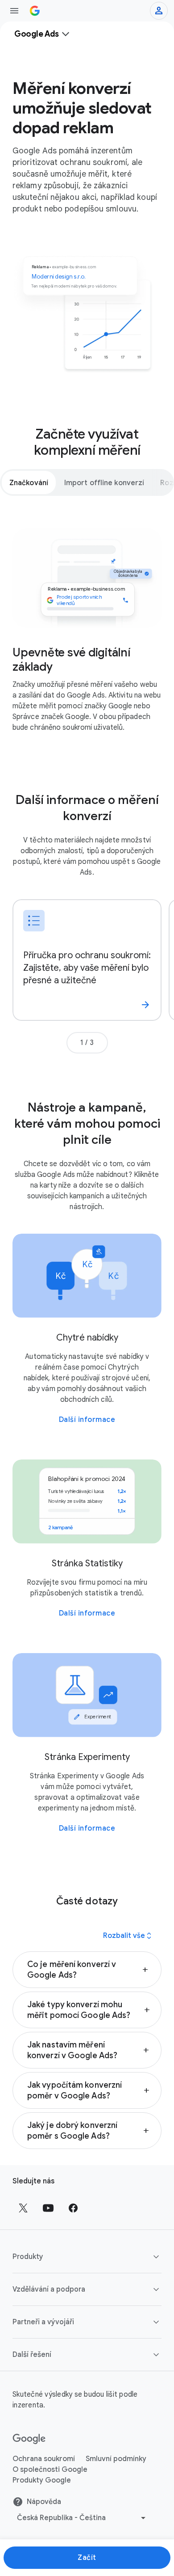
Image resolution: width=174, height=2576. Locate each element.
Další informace (87, 1420)
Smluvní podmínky (116, 2459)
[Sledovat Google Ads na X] (23, 2208)
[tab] (29, 482)
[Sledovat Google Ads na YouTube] (48, 2208)
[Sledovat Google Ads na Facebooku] (73, 2208)
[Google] (29, 2439)
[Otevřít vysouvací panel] (14, 11)
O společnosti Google (50, 2470)
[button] (87, 1970)
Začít (87, 2558)
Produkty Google (42, 2480)
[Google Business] (35, 11)
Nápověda (44, 2502)
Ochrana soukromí (44, 2459)
